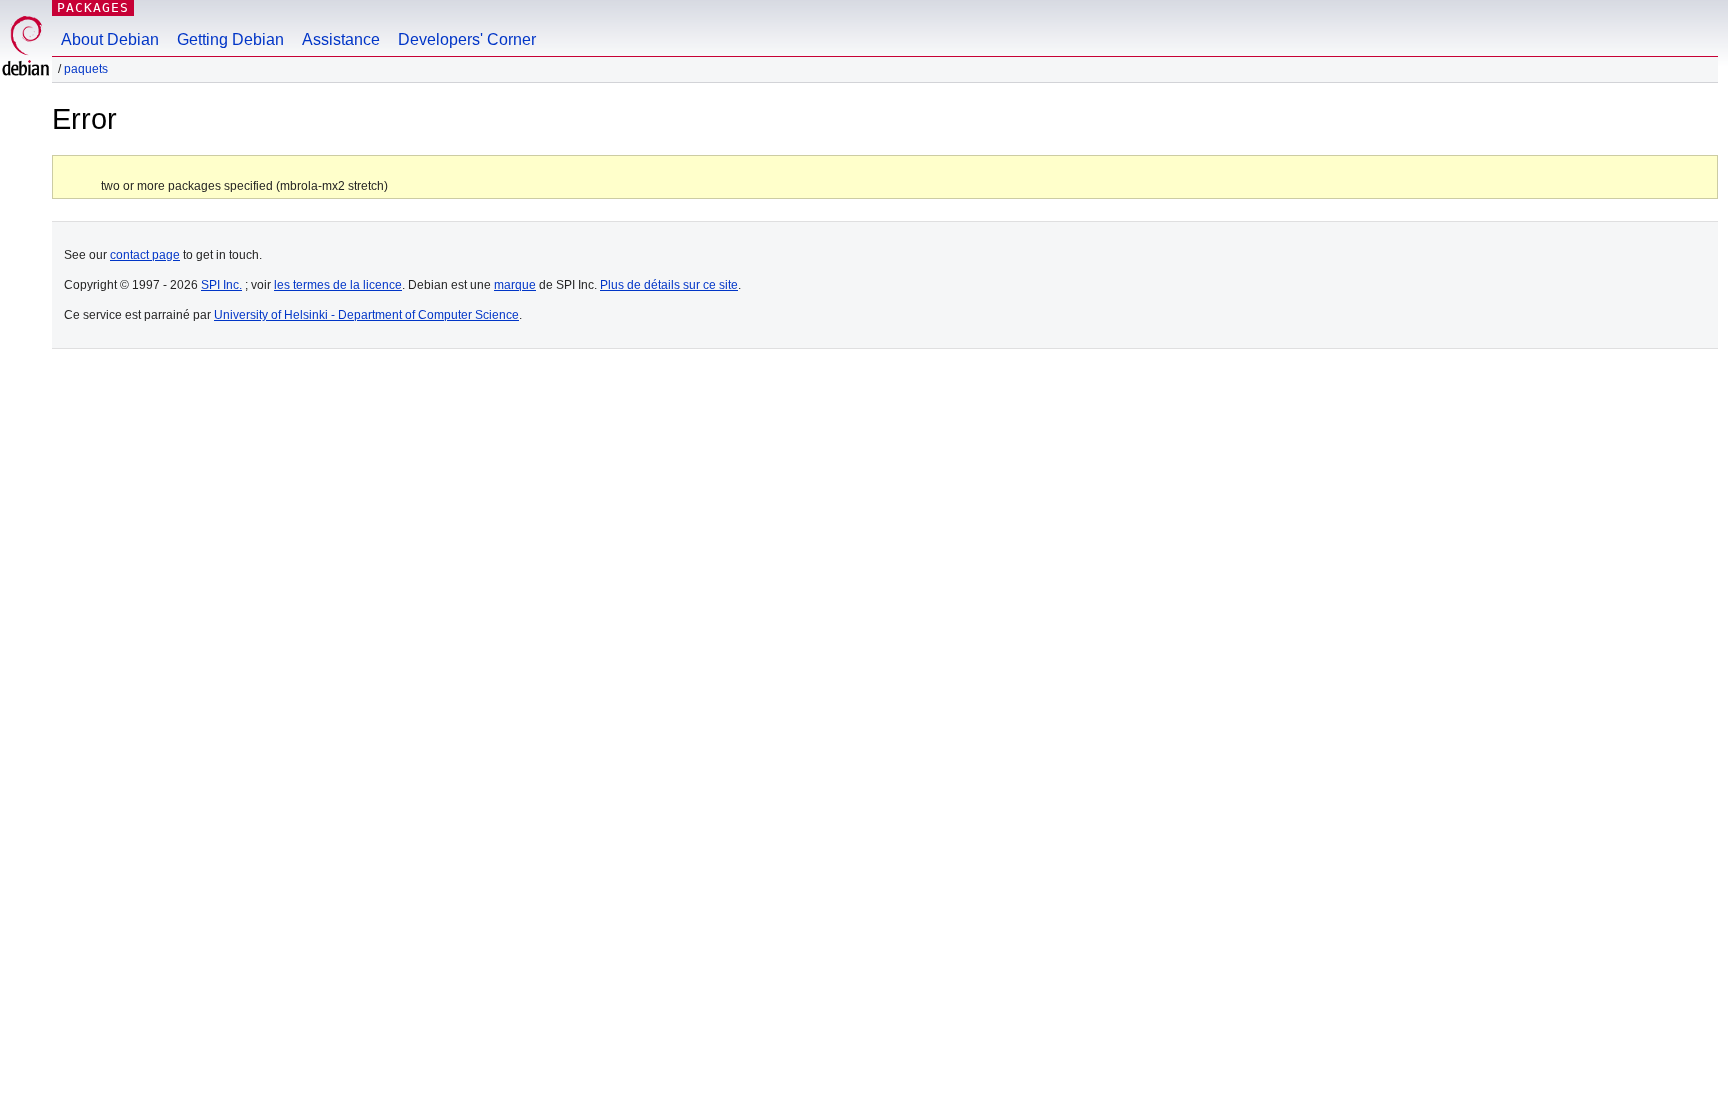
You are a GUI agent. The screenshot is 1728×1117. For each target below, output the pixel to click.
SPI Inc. (221, 285)
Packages (93, 7)
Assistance (341, 39)
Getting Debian (230, 39)
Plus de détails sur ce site (669, 285)
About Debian (110, 39)
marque (515, 285)
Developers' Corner (467, 39)
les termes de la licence (338, 285)
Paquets (86, 69)
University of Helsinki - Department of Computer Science (366, 315)
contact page (145, 255)
